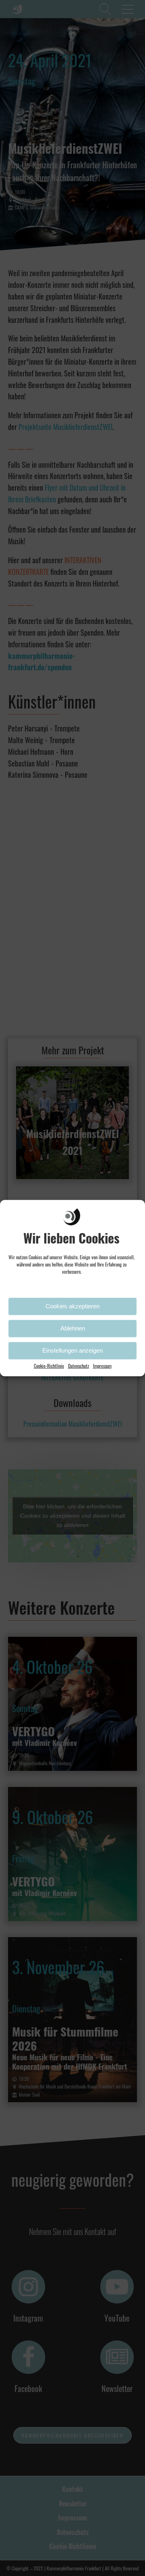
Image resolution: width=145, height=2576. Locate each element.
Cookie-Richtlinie (49, 1365)
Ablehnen (73, 1328)
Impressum (102, 1365)
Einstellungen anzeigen (72, 1350)
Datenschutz (79, 1365)
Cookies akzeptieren (72, 1306)
